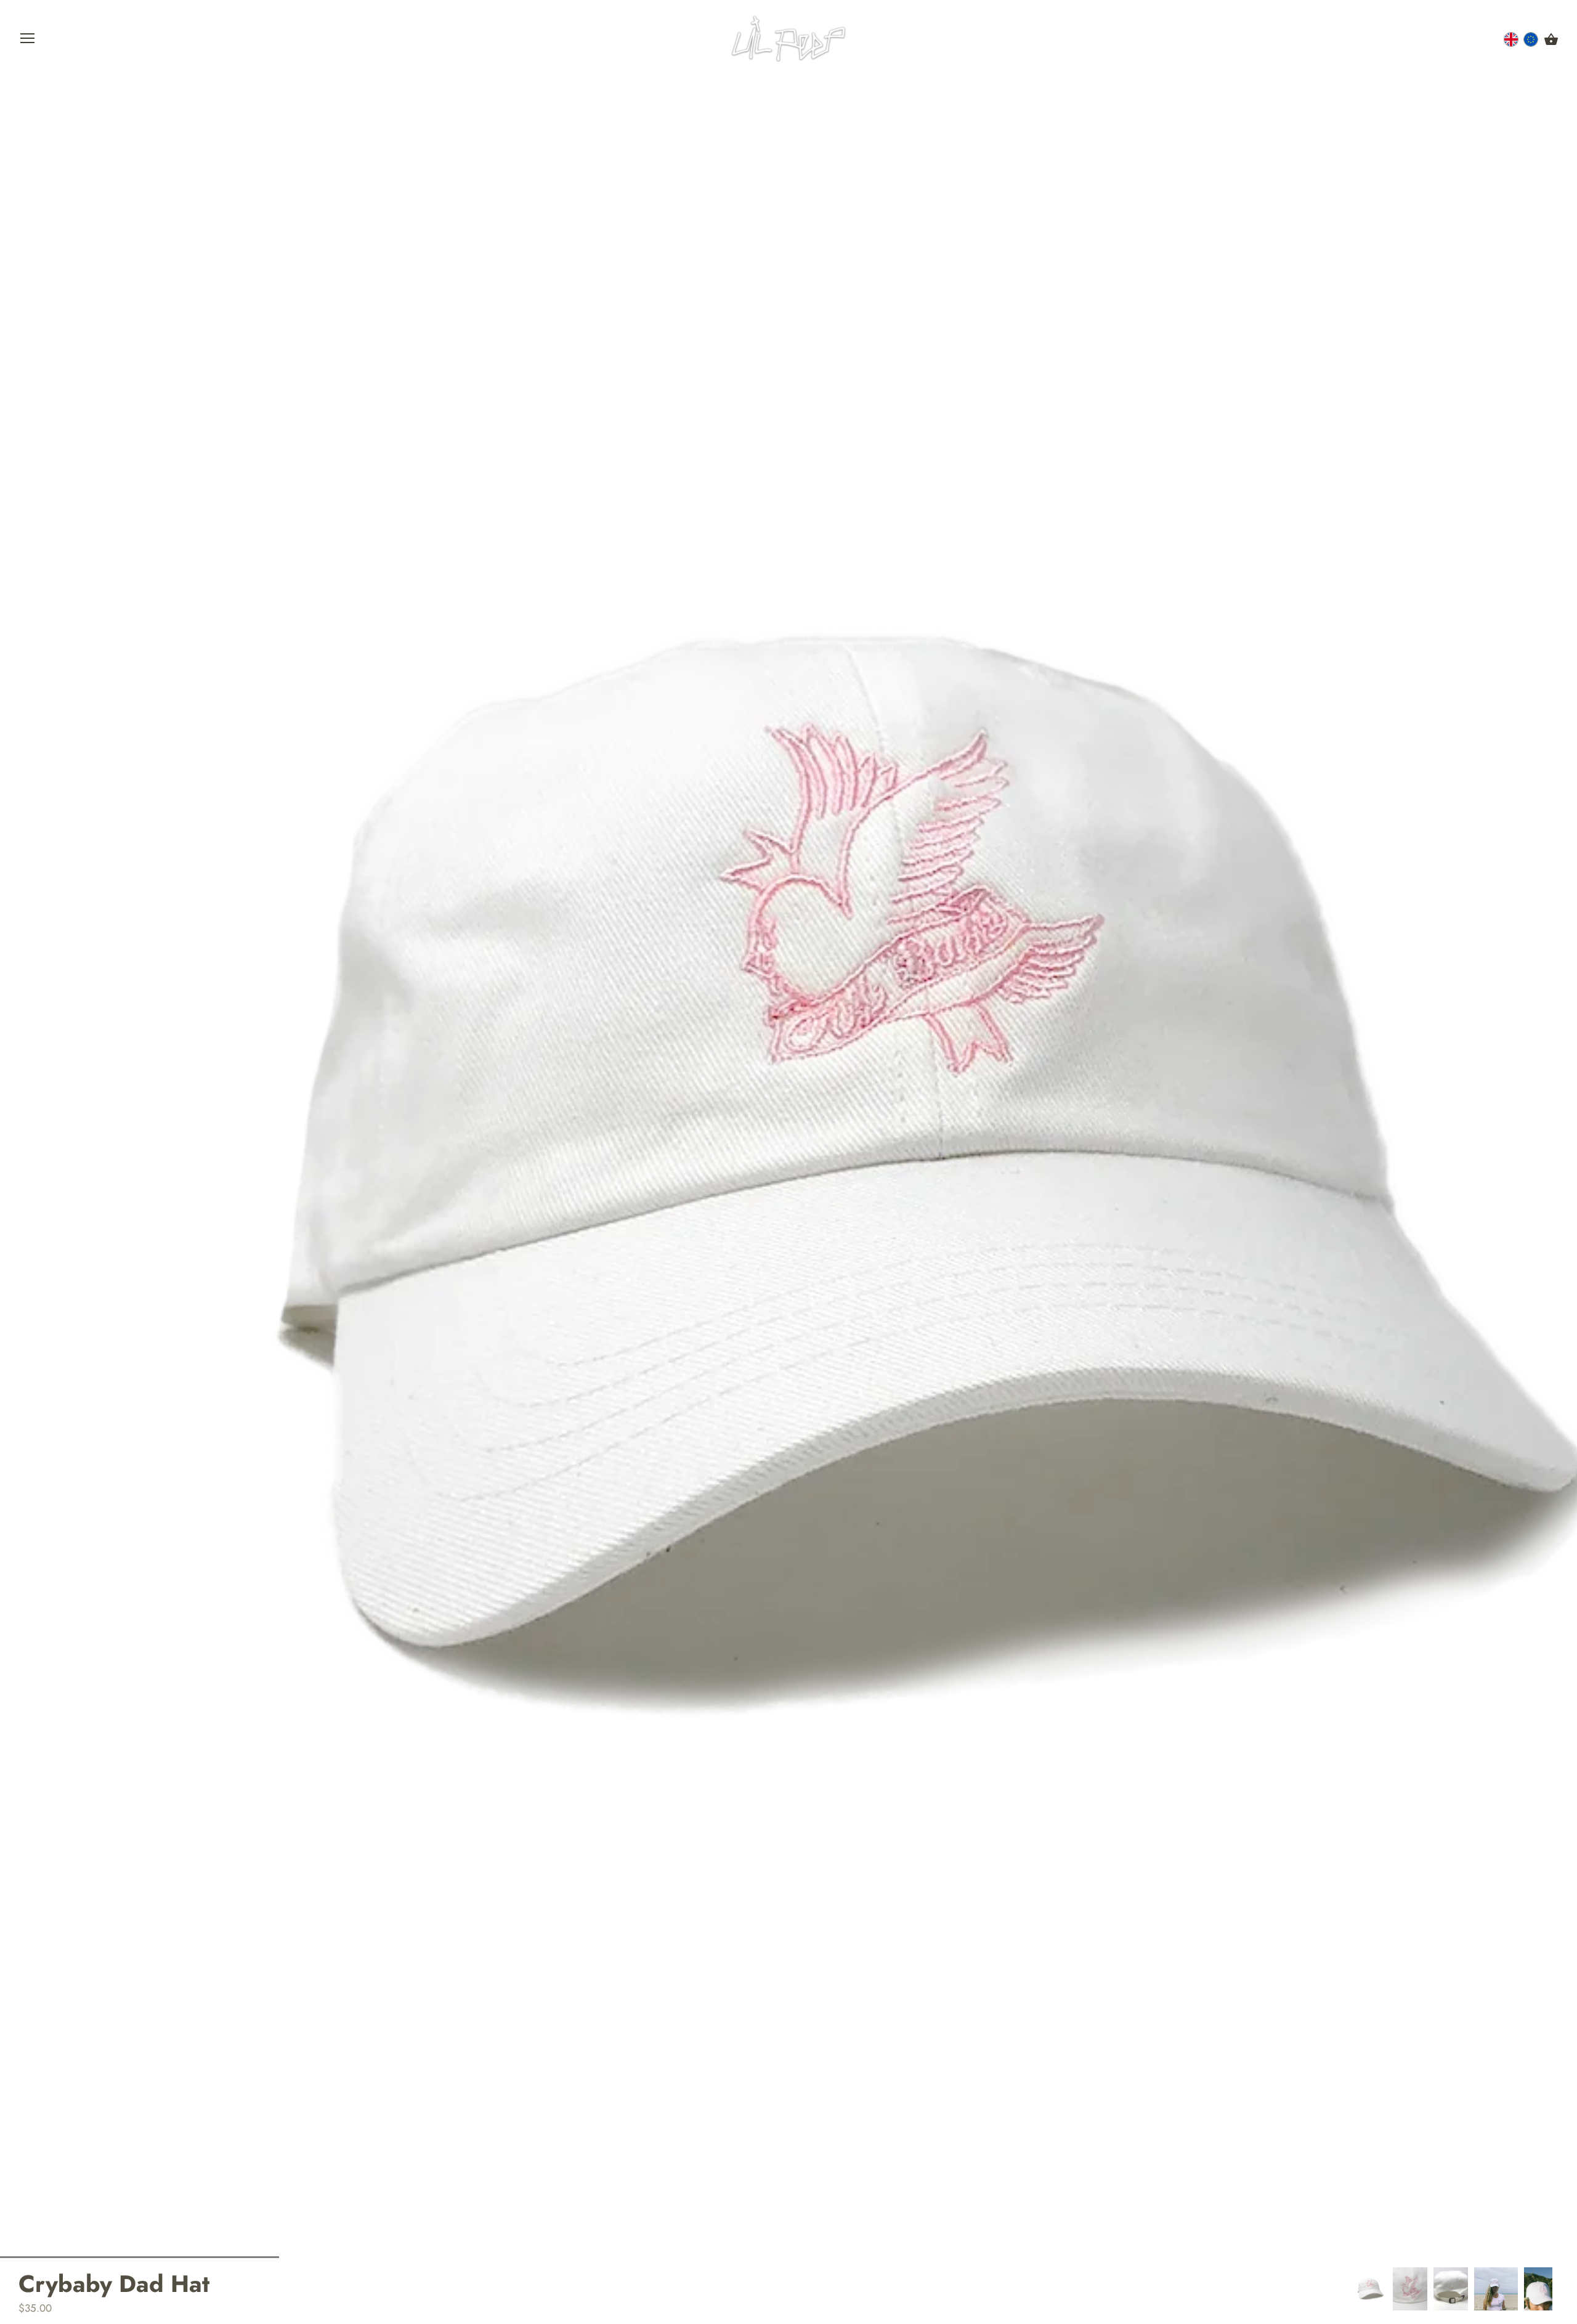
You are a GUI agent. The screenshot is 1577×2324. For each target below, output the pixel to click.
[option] (1369, 2289)
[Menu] (28, 41)
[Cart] (1551, 40)
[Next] (1559, 2289)
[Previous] (1352, 2289)
